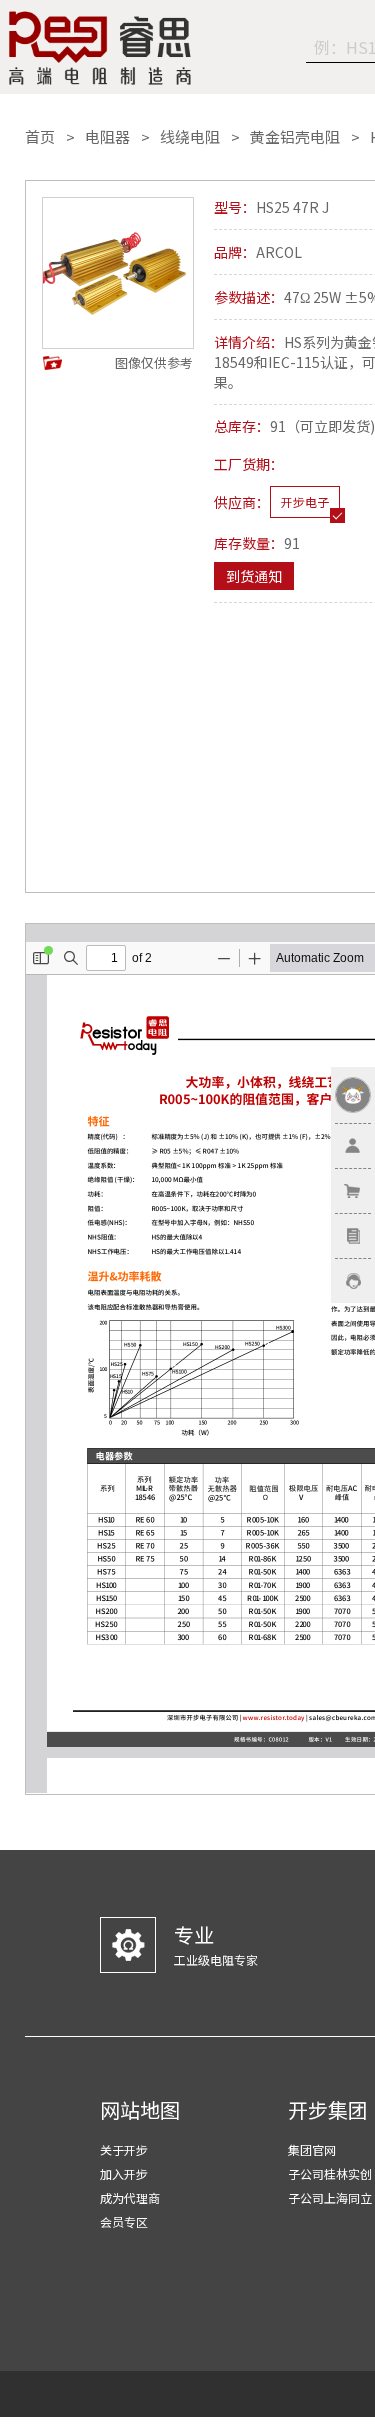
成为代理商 (130, 2197)
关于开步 (124, 2149)
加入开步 (124, 2173)
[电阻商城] (100, 48)
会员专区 (124, 2221)
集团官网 (312, 2149)
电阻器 (107, 137)
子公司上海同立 (330, 2197)
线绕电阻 (190, 137)
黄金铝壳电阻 (295, 137)
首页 (40, 137)
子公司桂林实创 (330, 2173)
